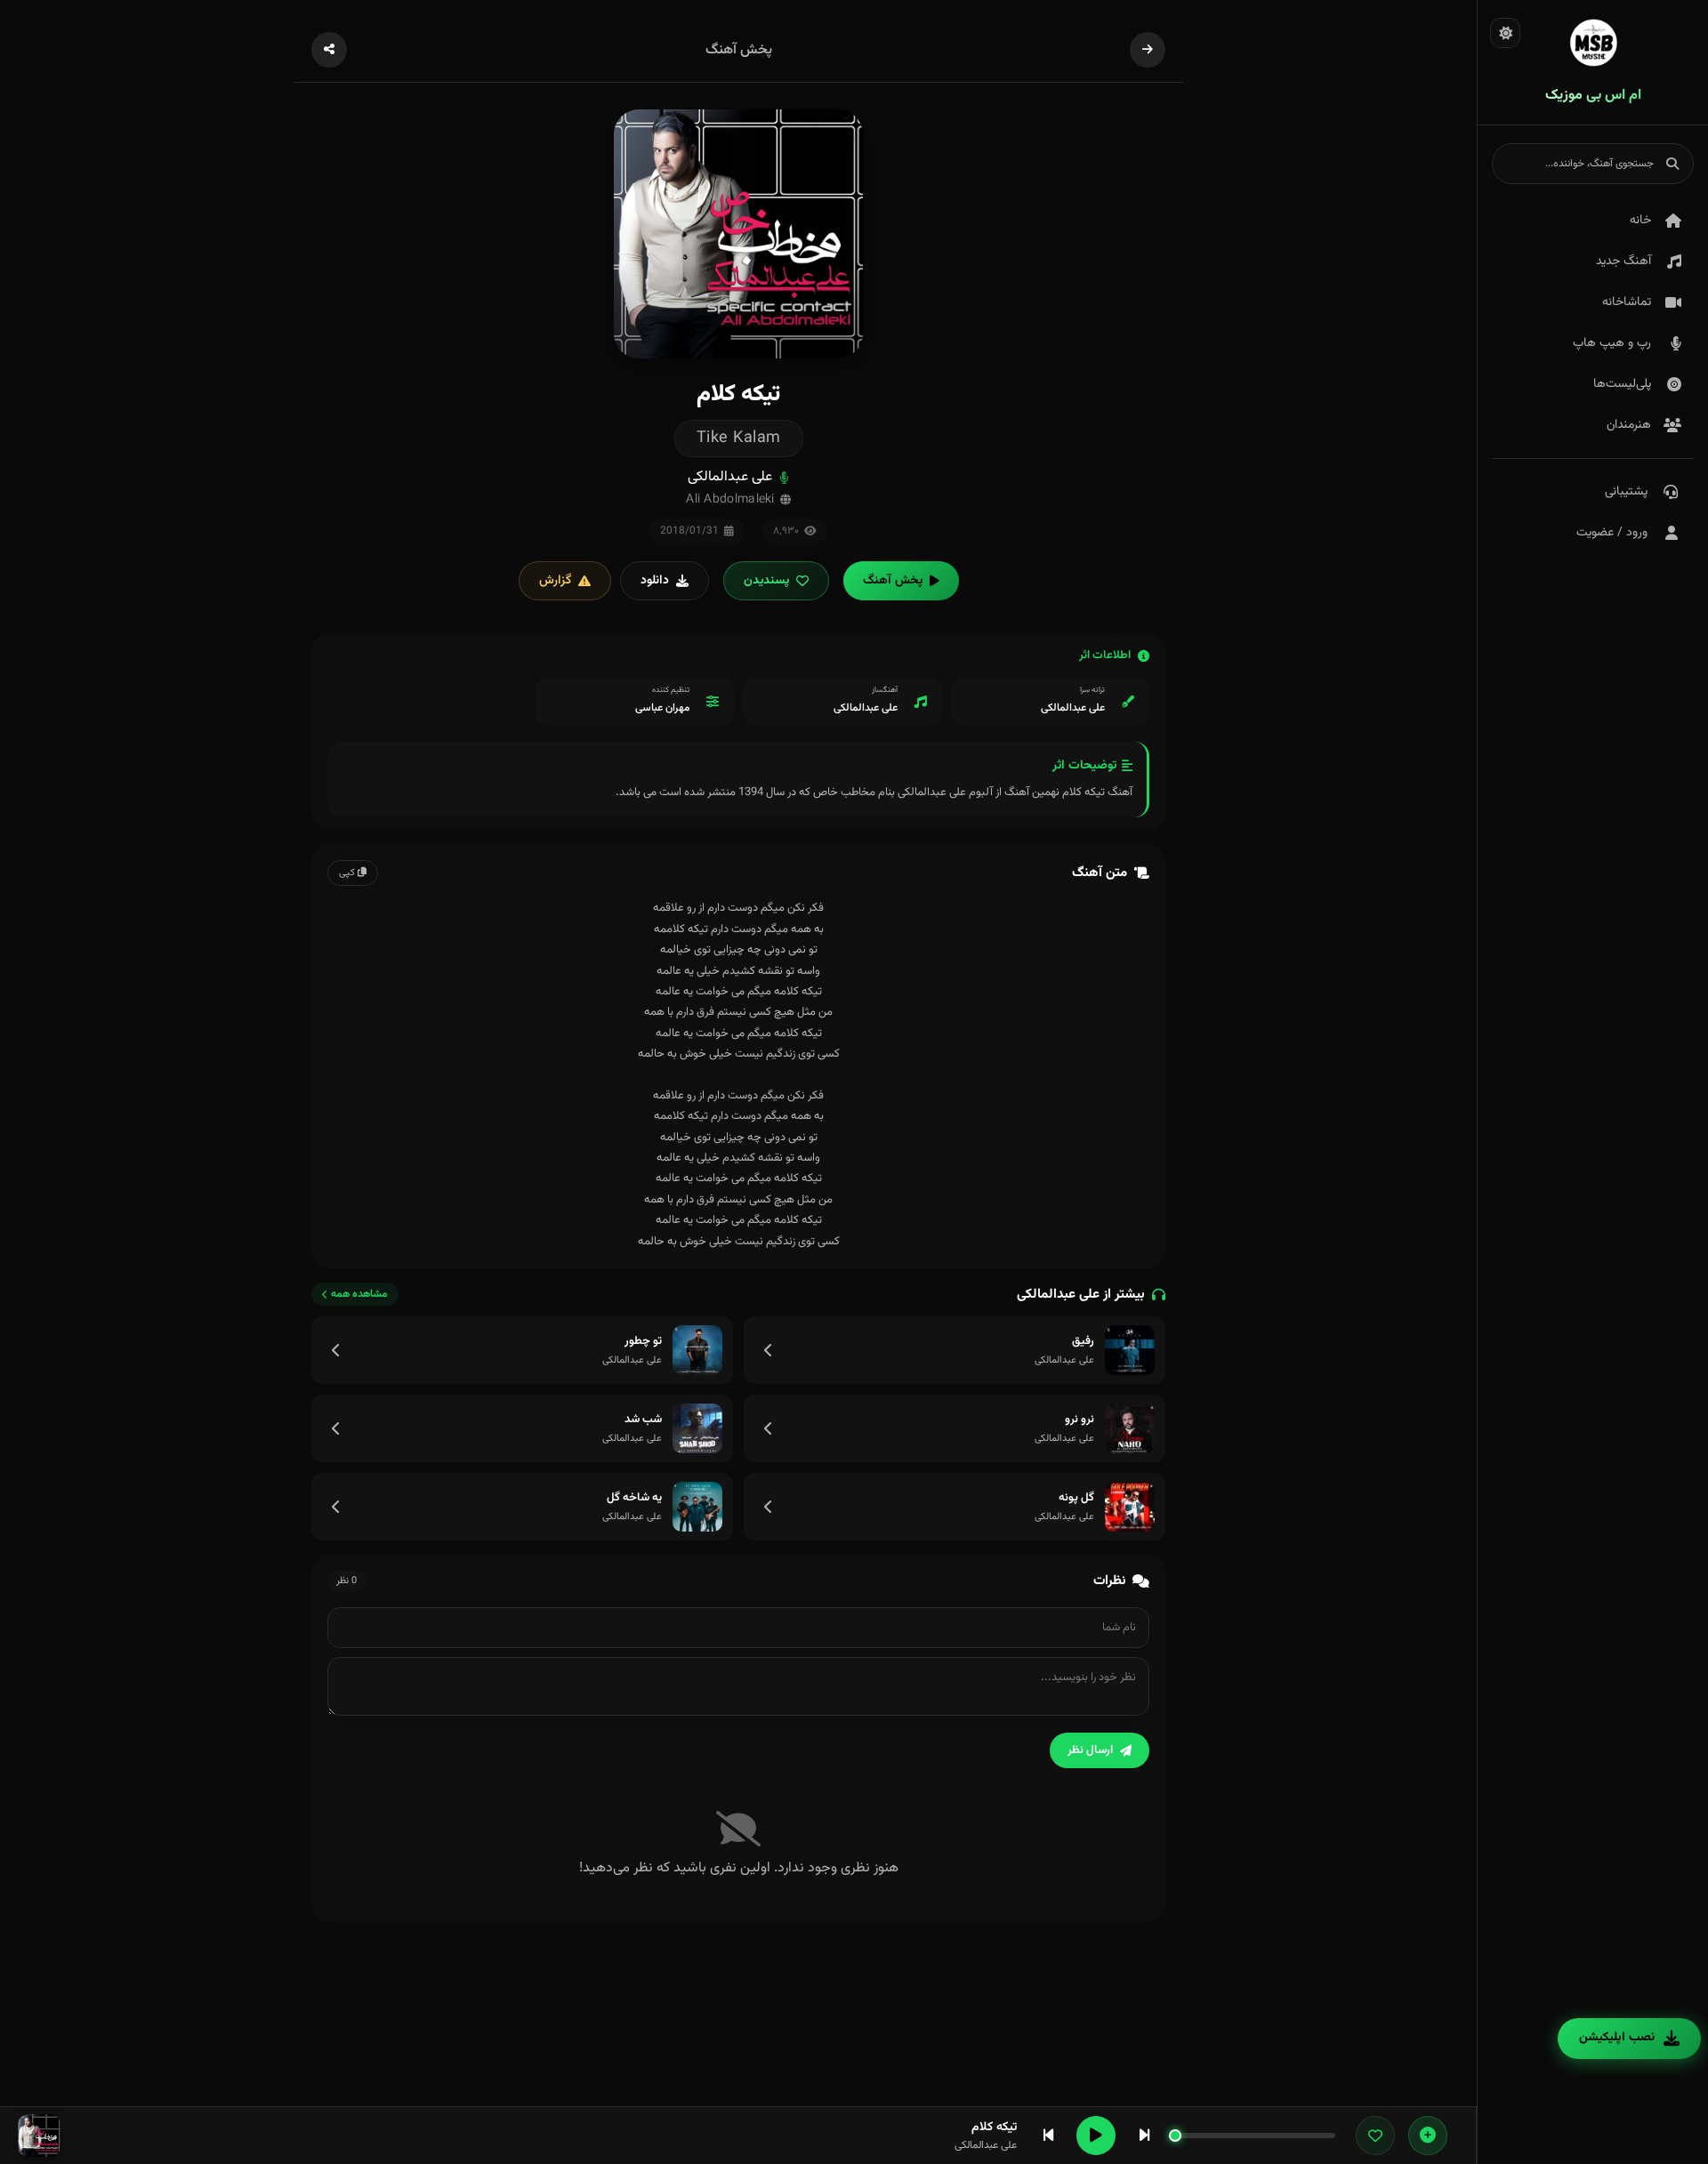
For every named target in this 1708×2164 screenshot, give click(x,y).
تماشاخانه (1627, 302)
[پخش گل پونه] (1130, 1507)
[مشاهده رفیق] (769, 1350)
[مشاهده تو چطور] (336, 1350)
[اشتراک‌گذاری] (329, 50)
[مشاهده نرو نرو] (769, 1428)
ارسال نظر (1090, 1750)
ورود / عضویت (1612, 533)
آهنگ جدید (1623, 261)
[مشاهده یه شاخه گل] (336, 1507)
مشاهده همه (359, 1294)
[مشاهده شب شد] (336, 1428)
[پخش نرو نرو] (1130, 1428)
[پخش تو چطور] (697, 1350)
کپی (348, 873)
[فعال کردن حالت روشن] (1505, 33)
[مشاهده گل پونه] (769, 1507)
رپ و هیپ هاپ (1612, 343)
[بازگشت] (1148, 50)
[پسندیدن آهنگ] (1375, 2136)
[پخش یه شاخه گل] (697, 1507)
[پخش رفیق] (1130, 1350)
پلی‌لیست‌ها (1622, 384)
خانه (1640, 221)
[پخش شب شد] (697, 1428)
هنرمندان (1629, 425)
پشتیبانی (1626, 492)
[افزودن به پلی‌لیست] (1428, 2136)
